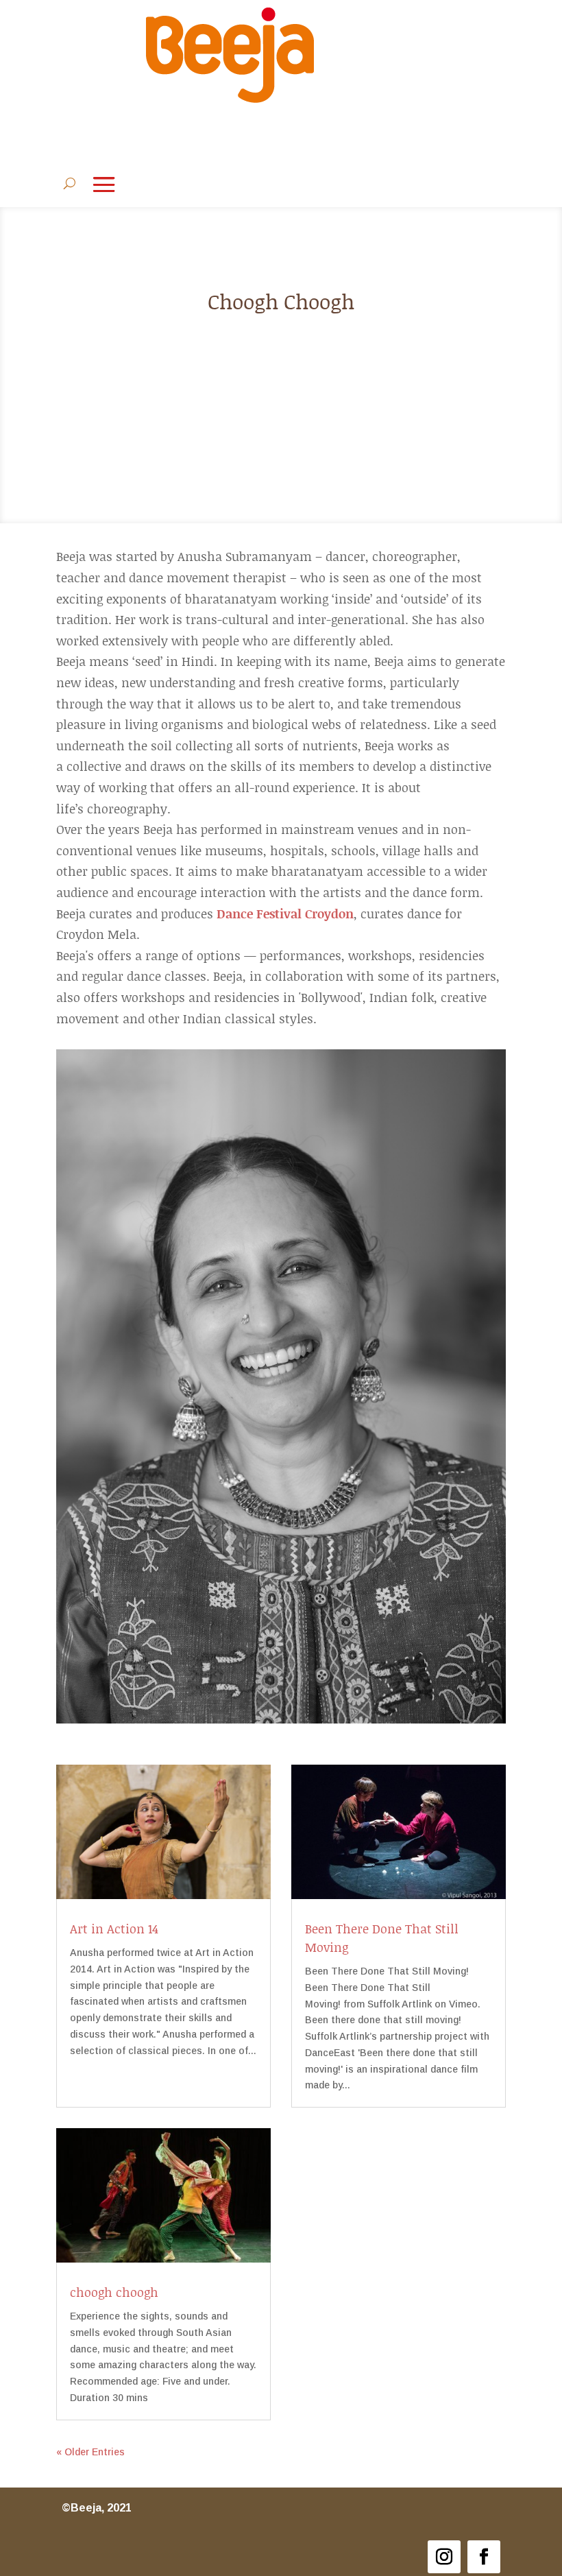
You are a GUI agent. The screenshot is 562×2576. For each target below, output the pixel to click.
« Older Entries (90, 2452)
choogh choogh (114, 2292)
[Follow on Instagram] (444, 2557)
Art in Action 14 (114, 1929)
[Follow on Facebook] (484, 2557)
